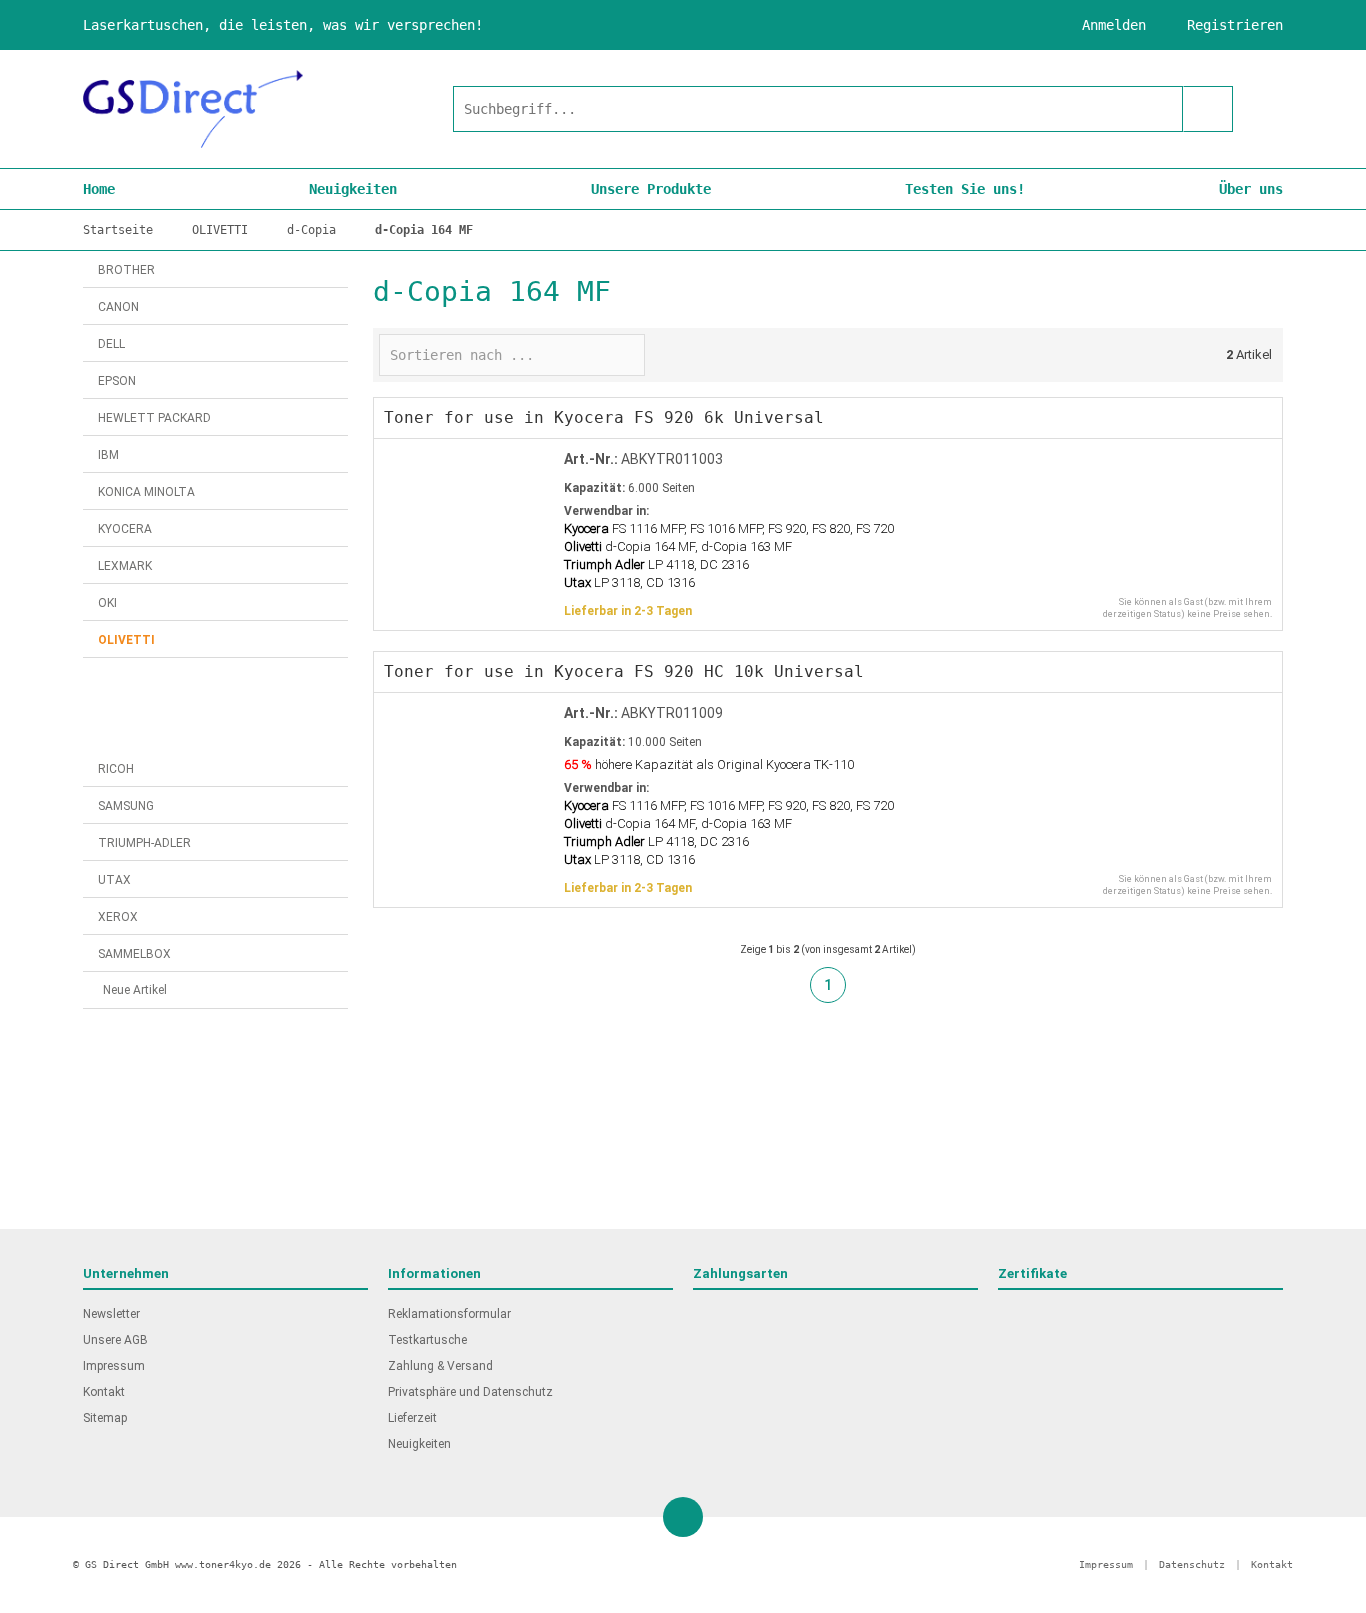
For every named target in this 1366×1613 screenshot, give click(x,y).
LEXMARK (125, 566)
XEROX (118, 917)
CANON (118, 307)
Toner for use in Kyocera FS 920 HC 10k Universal (624, 671)
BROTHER (126, 270)
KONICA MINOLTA (146, 492)
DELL (111, 344)
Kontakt (104, 1392)
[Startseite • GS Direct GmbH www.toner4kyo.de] (193, 109)
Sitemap (105, 1418)
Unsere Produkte (651, 189)
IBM (108, 455)
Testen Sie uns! (965, 189)
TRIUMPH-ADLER (144, 843)
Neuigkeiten (353, 189)
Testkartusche (427, 1340)
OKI (107, 603)
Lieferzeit (412, 1418)
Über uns (1251, 189)
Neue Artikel (135, 990)
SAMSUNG (126, 806)
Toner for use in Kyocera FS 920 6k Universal (604, 417)
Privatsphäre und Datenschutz (470, 1392)
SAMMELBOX (134, 954)
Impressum (114, 1366)
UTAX (114, 880)
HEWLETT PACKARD (154, 418)
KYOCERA (125, 529)
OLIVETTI (126, 640)
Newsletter (111, 1314)
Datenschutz (1192, 1564)
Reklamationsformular (449, 1314)
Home (99, 189)
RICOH (116, 769)
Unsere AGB (115, 1340)
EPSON (117, 381)
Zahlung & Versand (440, 1366)
